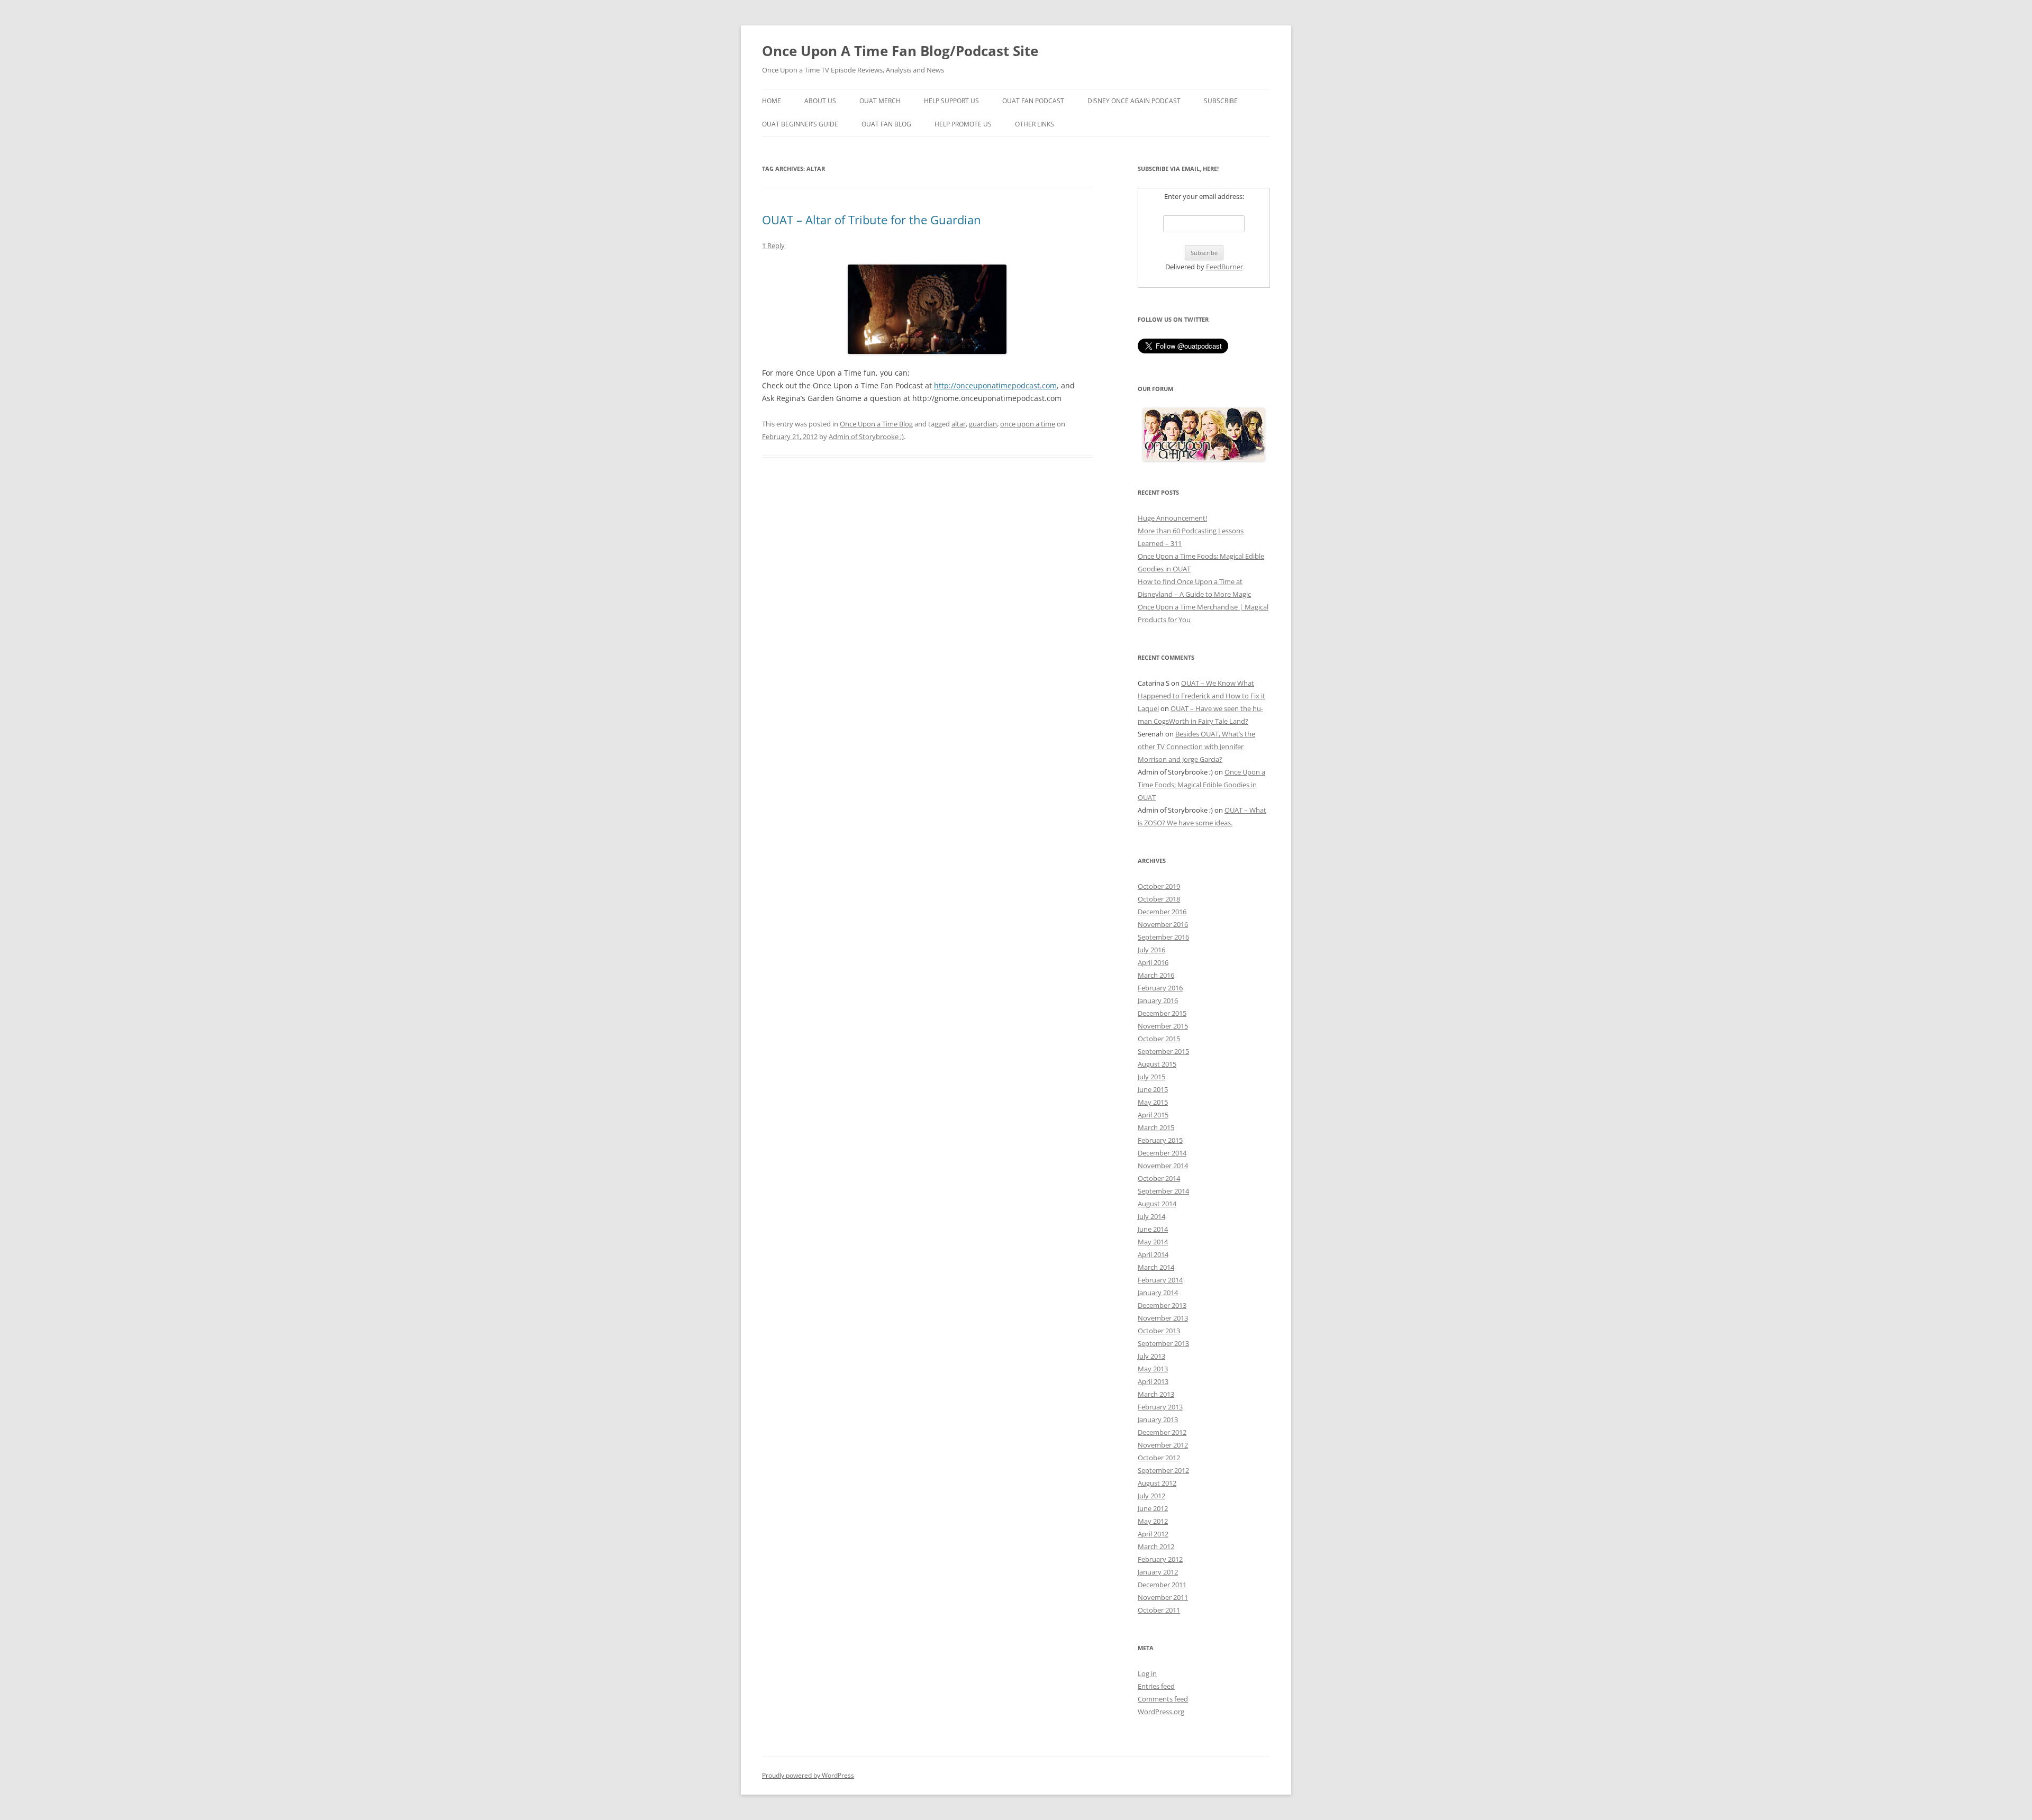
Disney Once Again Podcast (1134, 101)
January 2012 (1158, 1572)
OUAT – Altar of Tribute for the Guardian (872, 220)
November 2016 (1163, 924)
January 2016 (1158, 1000)
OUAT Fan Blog (886, 124)
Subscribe (1221, 101)
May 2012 (1153, 1521)
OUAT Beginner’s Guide (800, 124)
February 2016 (1160, 988)
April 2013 (1153, 1381)
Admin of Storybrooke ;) (866, 436)
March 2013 (1156, 1394)
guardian (983, 424)
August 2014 (1157, 1204)
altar (959, 424)
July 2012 (1151, 1496)
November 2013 (1163, 1318)
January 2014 (1158, 1293)
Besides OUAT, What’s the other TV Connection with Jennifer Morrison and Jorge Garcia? (1196, 747)
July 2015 (1151, 1077)
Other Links (1035, 124)
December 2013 (1162, 1305)
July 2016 (1151, 950)
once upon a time (1028, 424)
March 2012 (1156, 1546)
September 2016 (1163, 937)
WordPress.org (1161, 1712)
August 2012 (1157, 1483)
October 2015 (1159, 1039)
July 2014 (1151, 1216)
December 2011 (1162, 1585)
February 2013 (1160, 1407)
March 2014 (1156, 1267)
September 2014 (1163, 1191)
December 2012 (1162, 1432)
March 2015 (1156, 1127)
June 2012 (1153, 1508)
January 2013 (1158, 1419)
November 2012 (1163, 1445)
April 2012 (1153, 1534)
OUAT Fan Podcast (1033, 101)
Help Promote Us (963, 124)
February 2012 (1160, 1559)
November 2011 (1163, 1597)
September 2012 (1163, 1470)
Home (772, 101)
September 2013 (1163, 1343)
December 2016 (1162, 912)
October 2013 (1159, 1331)
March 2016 (1156, 975)
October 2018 (1159, 899)
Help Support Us (951, 101)
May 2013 (1153, 1369)
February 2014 (1160, 1280)
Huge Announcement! (1172, 518)
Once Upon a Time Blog (876, 424)
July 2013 (1151, 1356)
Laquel (1148, 708)
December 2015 (1162, 1013)
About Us (820, 101)
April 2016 (1153, 962)
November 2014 (1163, 1166)
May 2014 (1153, 1242)
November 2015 (1163, 1026)
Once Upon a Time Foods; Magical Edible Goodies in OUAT (1201, 785)
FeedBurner (1224, 267)
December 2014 (1162, 1153)
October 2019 (1159, 886)
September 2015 (1163, 1051)
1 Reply (773, 245)
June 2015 (1153, 1089)
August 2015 (1157, 1064)
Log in (1147, 1673)
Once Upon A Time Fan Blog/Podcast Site (900, 51)
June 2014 (1153, 1229)
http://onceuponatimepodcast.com (995, 385)
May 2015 (1153, 1102)
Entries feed (1156, 1686)
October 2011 (1159, 1610)
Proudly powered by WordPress (808, 1775)
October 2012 (1159, 1458)
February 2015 (1160, 1140)
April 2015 (1153, 1115)
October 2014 (1159, 1178)
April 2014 (1153, 1254)
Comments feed (1163, 1699)
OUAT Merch (880, 101)
